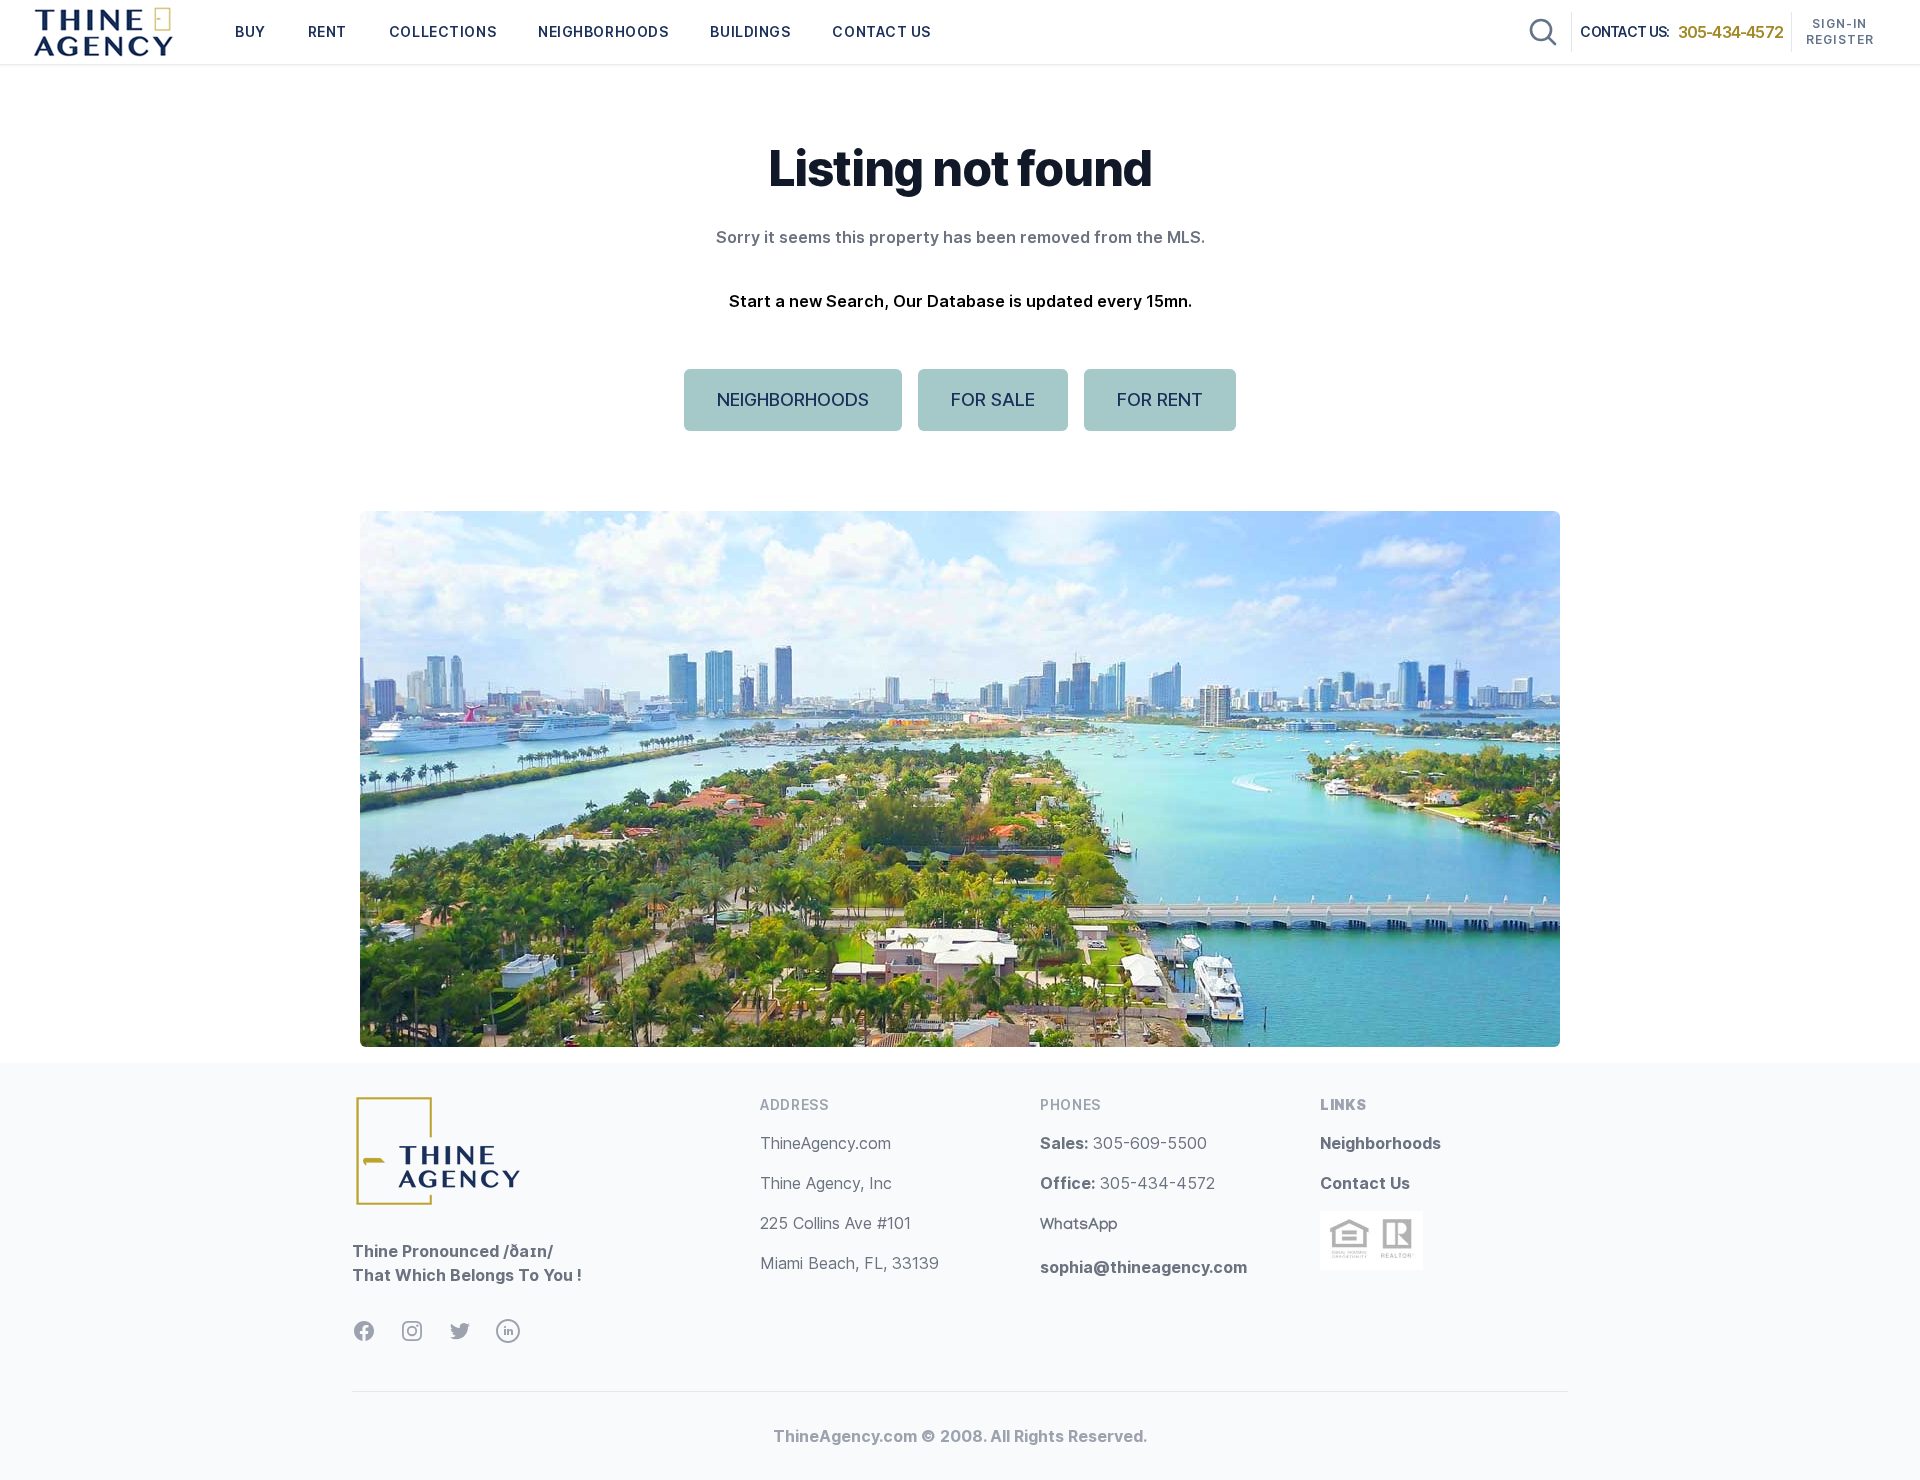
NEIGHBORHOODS (603, 31)
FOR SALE (993, 399)
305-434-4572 (1730, 32)
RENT (327, 31)
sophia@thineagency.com (1143, 1267)
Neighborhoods (1380, 1143)
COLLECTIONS (442, 31)
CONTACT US (881, 31)
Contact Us (1365, 1183)
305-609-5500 (1123, 1143)
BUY (250, 31)
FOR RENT (1160, 399)
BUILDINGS (750, 31)
